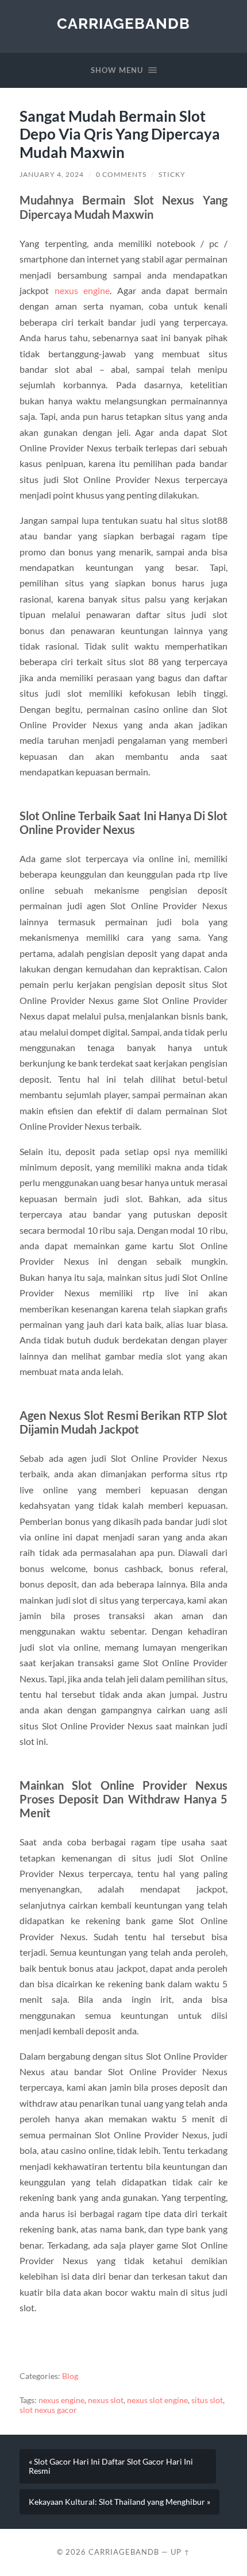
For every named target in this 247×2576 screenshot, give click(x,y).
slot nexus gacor (48, 2410)
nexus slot (106, 2400)
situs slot (207, 2400)
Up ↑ (180, 2552)
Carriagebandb (123, 23)
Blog (70, 2376)
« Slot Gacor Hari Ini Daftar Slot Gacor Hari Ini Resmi (111, 2466)
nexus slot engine (157, 2400)
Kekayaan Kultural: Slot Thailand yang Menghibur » (119, 2502)
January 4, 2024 (52, 174)
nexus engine (82, 290)
